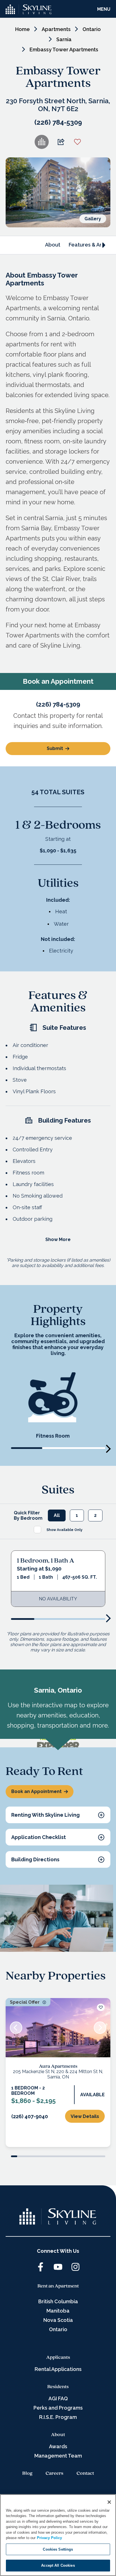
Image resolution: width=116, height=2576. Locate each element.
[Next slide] (109, 1748)
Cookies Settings (58, 2549)
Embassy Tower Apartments (64, 50)
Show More (58, 1538)
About (53, 245)
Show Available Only (64, 1829)
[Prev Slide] (16, 2425)
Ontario (92, 29)
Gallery (93, 219)
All (57, 1814)
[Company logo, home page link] (29, 9)
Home (23, 29)
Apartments (56, 29)
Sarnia (64, 39)
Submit (55, 1047)
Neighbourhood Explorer (97, 2040)
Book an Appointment (36, 2189)
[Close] (109, 2502)
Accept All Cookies (58, 2565)
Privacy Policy (49, 2538)
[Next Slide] (100, 2425)
